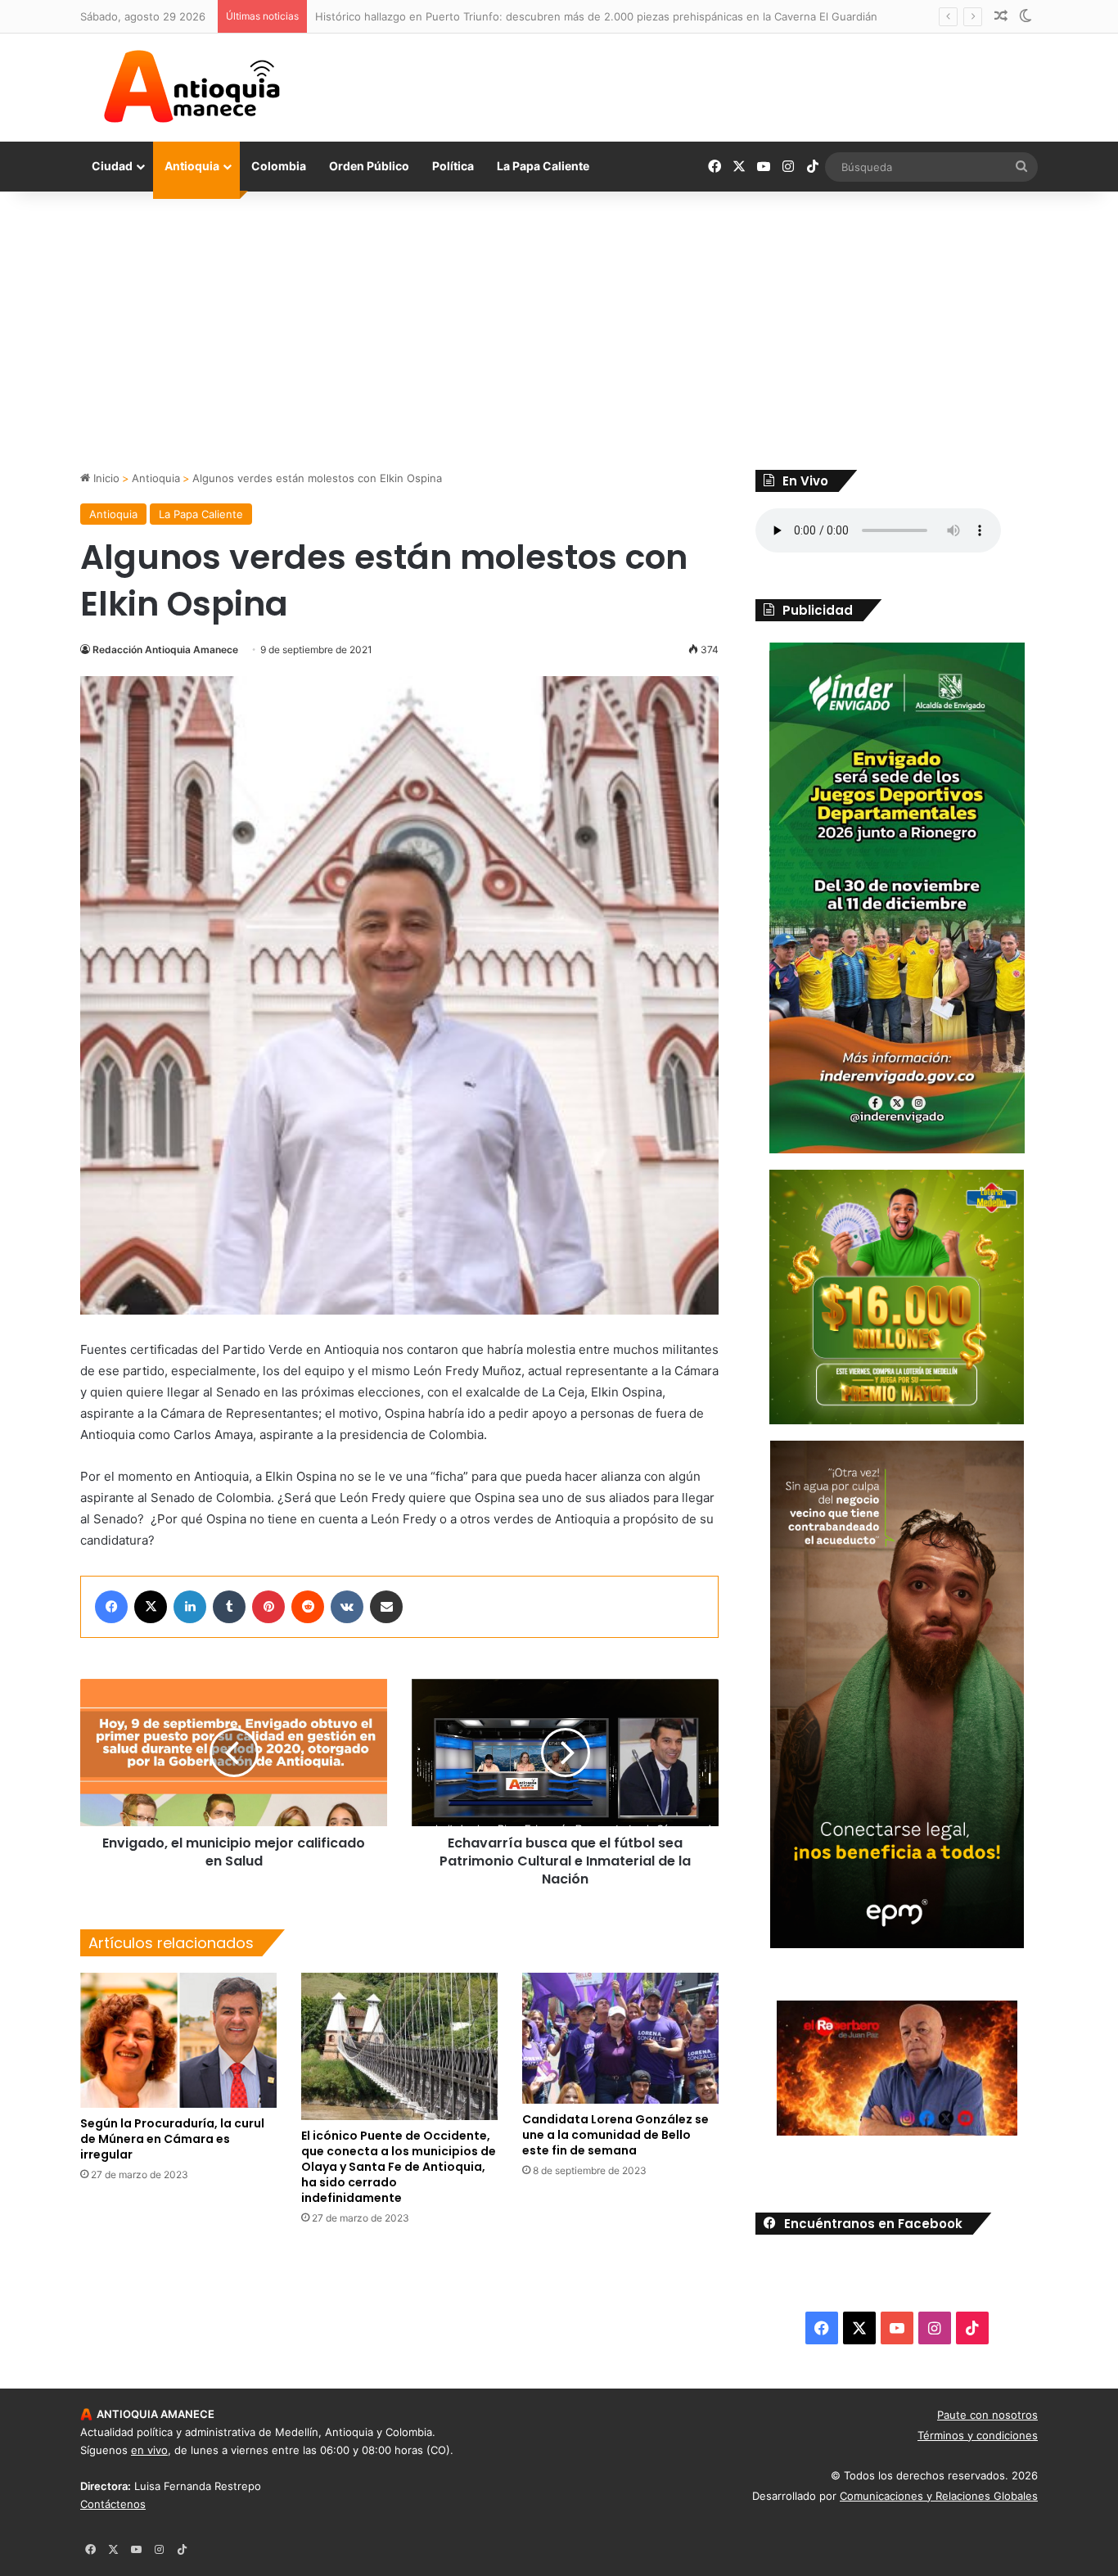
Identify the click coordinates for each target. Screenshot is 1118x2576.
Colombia (279, 166)
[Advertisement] (559, 331)
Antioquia (192, 166)
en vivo (149, 2450)
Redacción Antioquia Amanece (165, 650)
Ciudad (112, 166)
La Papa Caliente (543, 166)
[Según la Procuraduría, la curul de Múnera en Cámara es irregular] (178, 2040)
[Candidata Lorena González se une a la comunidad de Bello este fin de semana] (620, 2038)
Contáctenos (113, 2504)
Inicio (105, 478)
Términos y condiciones (978, 2435)
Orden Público (369, 166)
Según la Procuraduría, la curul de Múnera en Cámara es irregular (172, 2139)
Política (453, 166)
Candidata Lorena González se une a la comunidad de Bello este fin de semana (615, 2135)
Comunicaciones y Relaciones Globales (939, 2496)
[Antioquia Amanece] (192, 87)
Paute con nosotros (987, 2415)
